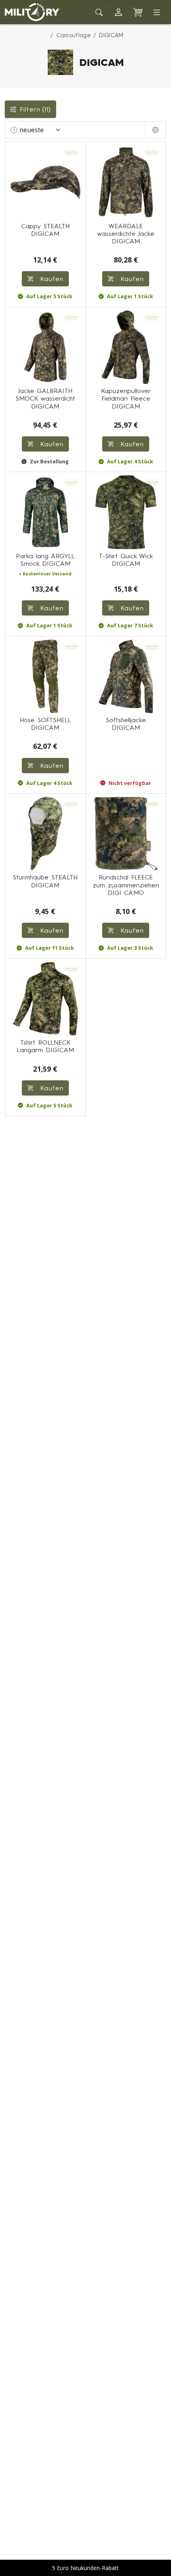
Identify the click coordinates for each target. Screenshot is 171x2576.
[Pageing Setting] (156, 130)
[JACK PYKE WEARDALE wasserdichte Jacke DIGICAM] (126, 182)
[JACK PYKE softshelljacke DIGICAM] (126, 677)
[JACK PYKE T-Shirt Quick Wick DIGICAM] (126, 512)
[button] (119, 12)
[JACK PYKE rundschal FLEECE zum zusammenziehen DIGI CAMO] (126, 834)
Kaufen (131, 279)
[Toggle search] (99, 12)
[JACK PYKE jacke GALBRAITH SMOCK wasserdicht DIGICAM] (45, 347)
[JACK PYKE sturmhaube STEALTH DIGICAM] (45, 834)
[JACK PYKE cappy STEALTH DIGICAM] (45, 182)
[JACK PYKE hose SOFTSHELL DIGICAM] (45, 677)
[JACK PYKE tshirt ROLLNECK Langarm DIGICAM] (45, 999)
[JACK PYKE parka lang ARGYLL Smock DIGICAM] (45, 512)
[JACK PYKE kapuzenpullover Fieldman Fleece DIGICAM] (126, 347)
